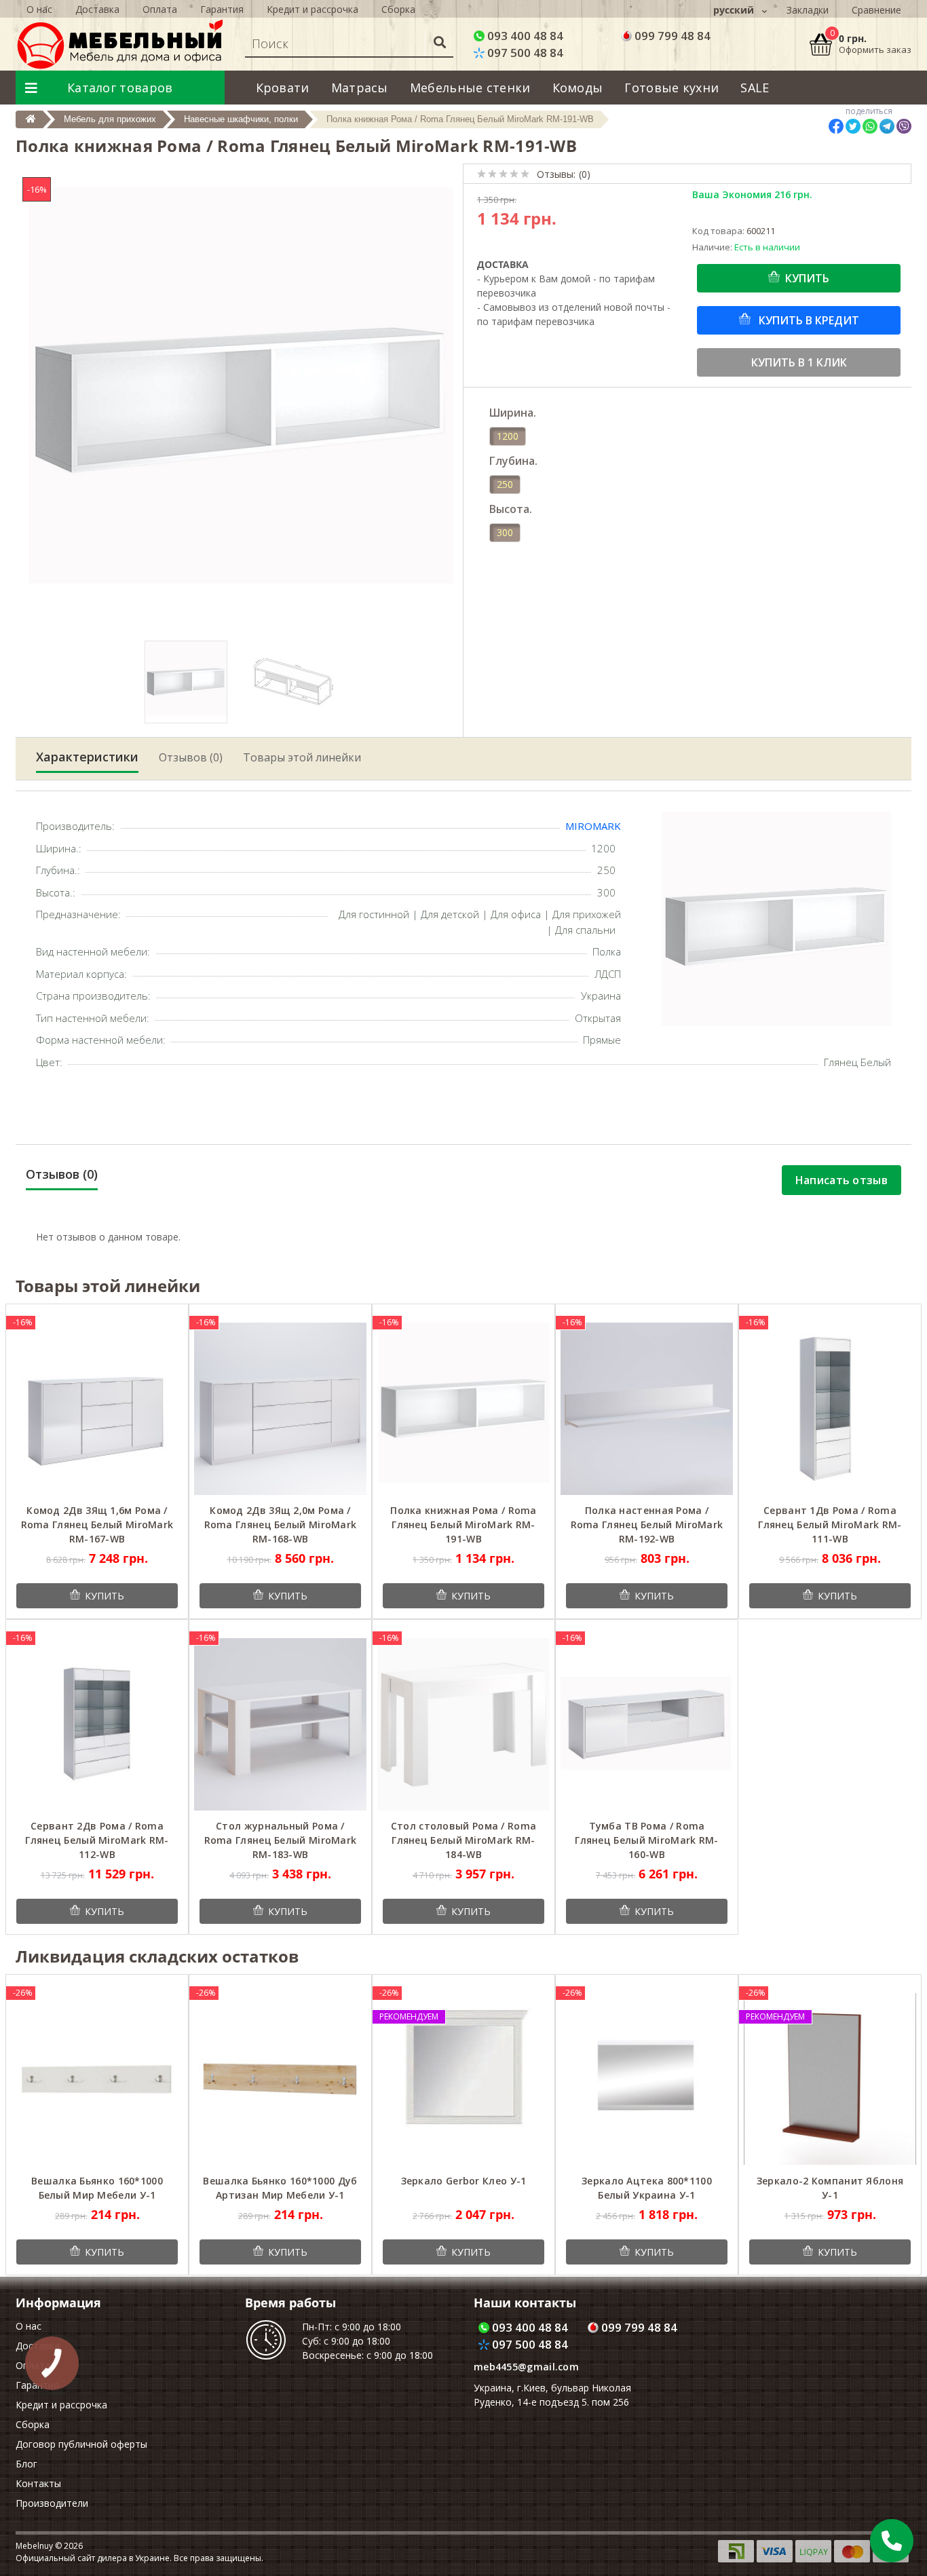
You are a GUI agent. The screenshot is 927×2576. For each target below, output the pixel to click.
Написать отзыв (841, 1180)
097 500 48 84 (524, 53)
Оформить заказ (875, 50)
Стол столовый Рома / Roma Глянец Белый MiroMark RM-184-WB (464, 1840)
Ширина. (513, 413)
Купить (807, 278)
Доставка (97, 9)
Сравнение (876, 10)
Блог (26, 2464)
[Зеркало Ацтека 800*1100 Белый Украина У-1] (647, 2078)
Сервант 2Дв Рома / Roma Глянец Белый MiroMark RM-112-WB (97, 1840)
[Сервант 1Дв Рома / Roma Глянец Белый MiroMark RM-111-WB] (830, 1408)
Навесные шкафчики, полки (241, 119)
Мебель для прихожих (110, 119)
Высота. (511, 509)
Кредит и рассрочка (313, 9)
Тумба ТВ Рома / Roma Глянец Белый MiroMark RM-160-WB (647, 1840)
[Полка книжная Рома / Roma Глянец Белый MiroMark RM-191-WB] (463, 1408)
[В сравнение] (168, 1322)
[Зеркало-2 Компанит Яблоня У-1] (830, 2078)
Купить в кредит (808, 320)
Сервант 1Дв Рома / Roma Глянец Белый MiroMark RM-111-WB (830, 1524)
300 (505, 532)
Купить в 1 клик (799, 362)
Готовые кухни (671, 88)
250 (505, 484)
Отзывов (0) (191, 757)
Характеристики (87, 757)
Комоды (578, 88)
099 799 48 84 (671, 36)
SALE (755, 88)
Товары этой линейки (302, 757)
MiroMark (593, 826)
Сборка (398, 9)
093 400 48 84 (524, 36)
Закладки (808, 10)
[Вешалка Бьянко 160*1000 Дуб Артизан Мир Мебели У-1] (280, 2078)
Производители (52, 2503)
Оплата (160, 9)
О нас (39, 9)
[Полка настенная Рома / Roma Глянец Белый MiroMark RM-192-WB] (647, 1408)
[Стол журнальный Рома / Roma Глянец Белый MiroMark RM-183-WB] (280, 1723)
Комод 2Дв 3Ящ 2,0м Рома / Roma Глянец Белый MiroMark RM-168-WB (281, 1524)
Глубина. (513, 461)
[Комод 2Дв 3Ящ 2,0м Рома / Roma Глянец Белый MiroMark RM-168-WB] (280, 1408)
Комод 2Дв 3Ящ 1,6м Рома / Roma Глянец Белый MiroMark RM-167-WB (97, 1524)
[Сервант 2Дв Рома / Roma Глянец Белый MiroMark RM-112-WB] (97, 1723)
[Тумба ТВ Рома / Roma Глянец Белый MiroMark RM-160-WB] (647, 1723)
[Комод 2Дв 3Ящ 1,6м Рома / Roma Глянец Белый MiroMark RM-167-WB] (97, 1408)
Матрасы (360, 88)
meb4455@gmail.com (526, 2367)
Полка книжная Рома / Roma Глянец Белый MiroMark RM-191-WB (463, 1524)
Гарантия (222, 9)
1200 (508, 436)
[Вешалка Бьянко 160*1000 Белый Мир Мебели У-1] (97, 2078)
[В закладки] (148, 1322)
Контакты (38, 2483)
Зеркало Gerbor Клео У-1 (464, 2181)
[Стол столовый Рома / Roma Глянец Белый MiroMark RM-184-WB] (463, 1723)
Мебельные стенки (470, 88)
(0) (585, 174)
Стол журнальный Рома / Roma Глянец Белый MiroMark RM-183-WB (281, 1840)
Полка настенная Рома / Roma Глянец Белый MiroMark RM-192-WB (647, 1524)
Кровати (283, 88)
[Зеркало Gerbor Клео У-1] (463, 2078)
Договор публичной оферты (81, 2444)
